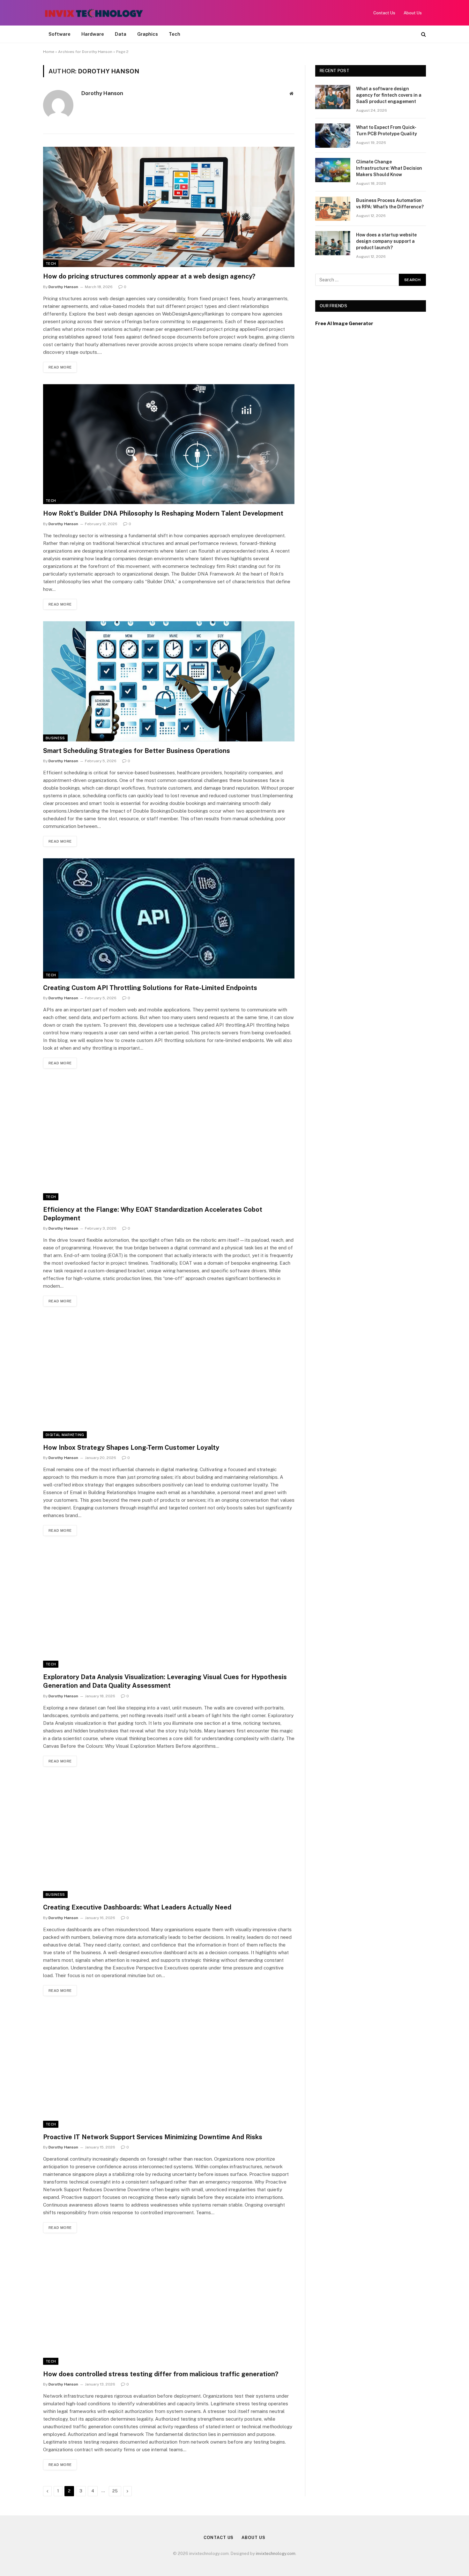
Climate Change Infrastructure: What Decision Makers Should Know (389, 168)
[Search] (423, 34)
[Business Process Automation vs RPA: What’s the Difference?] (333, 209)
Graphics (148, 34)
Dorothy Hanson (102, 93)
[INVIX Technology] (94, 13)
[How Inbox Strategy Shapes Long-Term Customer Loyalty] (169, 1378)
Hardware (93, 34)
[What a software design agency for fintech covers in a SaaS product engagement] (333, 97)
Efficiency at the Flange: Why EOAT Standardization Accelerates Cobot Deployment (153, 1214)
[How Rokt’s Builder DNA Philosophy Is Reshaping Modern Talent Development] (169, 444)
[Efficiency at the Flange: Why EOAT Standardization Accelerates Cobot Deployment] (169, 1140)
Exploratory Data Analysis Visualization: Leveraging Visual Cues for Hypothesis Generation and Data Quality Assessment (165, 1681)
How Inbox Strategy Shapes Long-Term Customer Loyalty (131, 1448)
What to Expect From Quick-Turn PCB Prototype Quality (387, 130)
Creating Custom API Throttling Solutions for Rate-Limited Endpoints (150, 988)
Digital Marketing (65, 1435)
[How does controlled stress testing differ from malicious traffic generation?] (169, 2305)
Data (121, 34)
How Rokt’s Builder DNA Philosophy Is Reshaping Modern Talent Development (163, 513)
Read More (60, 367)
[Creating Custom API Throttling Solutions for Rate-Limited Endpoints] (169, 918)
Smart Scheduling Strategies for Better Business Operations (137, 751)
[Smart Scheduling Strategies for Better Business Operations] (169, 681)
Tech (175, 34)
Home (49, 52)
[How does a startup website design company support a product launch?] (333, 243)
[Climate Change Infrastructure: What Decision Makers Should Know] (333, 170)
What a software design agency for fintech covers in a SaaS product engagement (389, 95)
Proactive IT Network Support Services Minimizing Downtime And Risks (153, 2137)
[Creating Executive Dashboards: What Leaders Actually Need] (169, 1838)
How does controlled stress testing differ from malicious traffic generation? (161, 2374)
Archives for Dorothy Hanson (85, 52)
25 (115, 2491)
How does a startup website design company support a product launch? (386, 241)
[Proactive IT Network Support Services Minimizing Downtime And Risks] (169, 2068)
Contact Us (384, 13)
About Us (413, 13)
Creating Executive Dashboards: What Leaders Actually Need (137, 1907)
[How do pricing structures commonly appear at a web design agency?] (169, 207)
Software (60, 34)
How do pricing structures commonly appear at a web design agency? (149, 276)
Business (55, 738)
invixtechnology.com (276, 2554)
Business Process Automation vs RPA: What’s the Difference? (390, 204)
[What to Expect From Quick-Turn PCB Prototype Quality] (333, 136)
